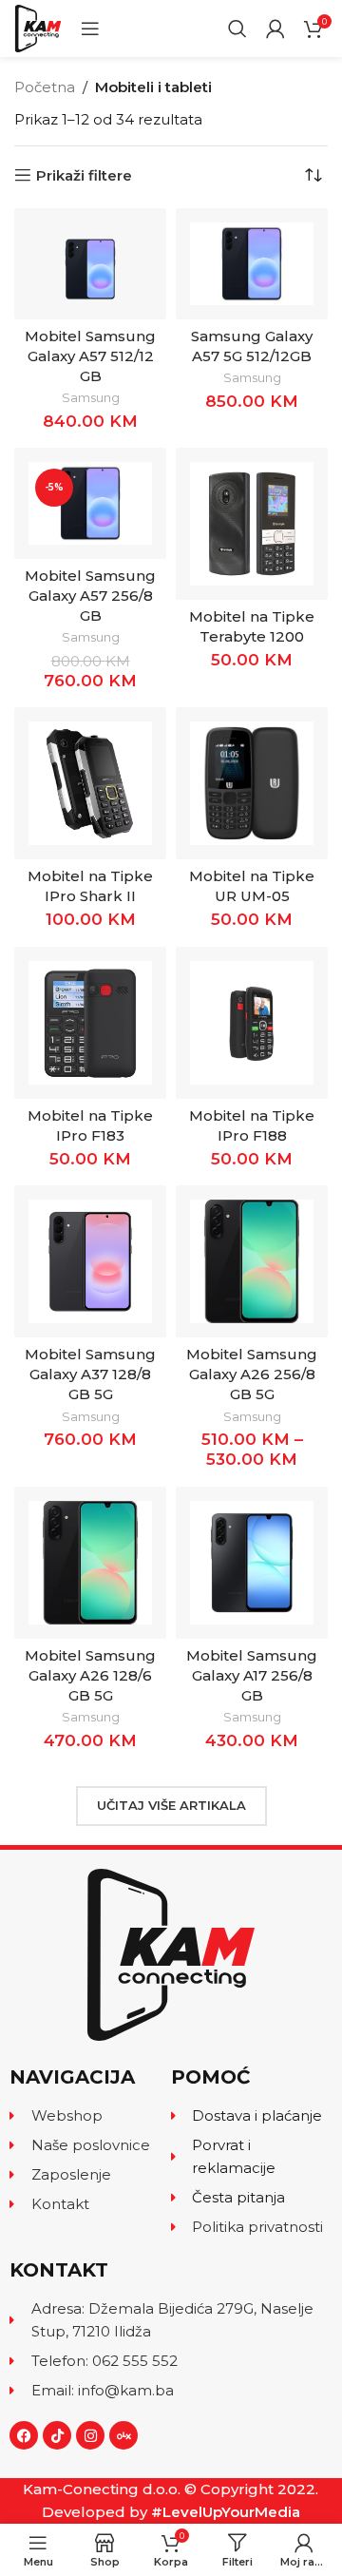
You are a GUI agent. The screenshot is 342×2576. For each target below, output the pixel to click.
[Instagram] (90, 2435)
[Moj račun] (275, 29)
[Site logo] (38, 27)
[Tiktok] (57, 2435)
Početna (45, 87)
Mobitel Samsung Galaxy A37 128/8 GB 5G (90, 1374)
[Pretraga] (237, 29)
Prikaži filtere (84, 175)
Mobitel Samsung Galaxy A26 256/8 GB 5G (252, 1374)
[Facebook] (24, 2435)
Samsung (91, 398)
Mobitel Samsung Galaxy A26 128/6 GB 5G (90, 1675)
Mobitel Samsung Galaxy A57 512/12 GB (90, 356)
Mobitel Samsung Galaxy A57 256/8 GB (90, 596)
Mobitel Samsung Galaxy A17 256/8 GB (252, 1675)
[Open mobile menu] (90, 29)
